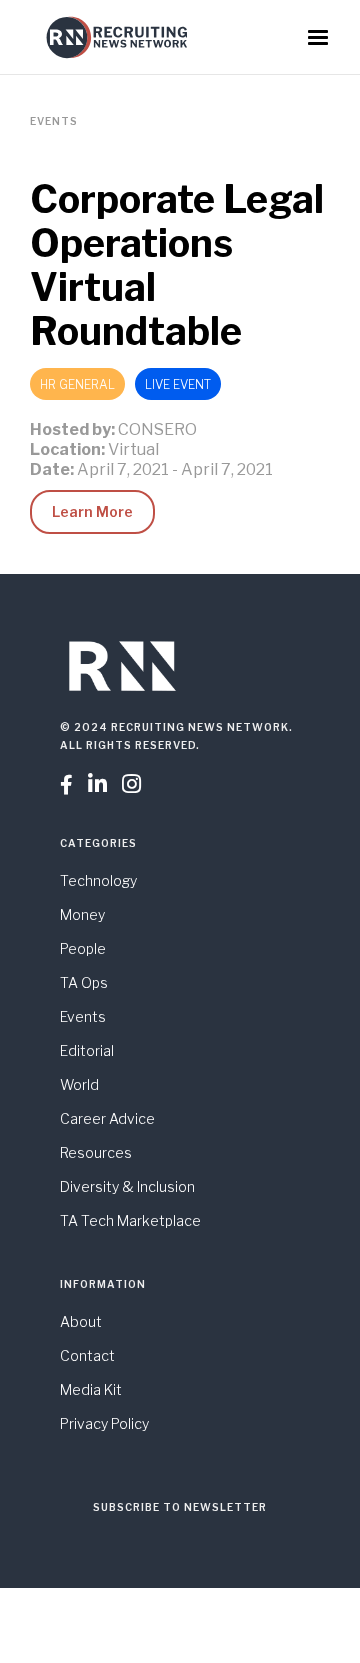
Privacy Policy (104, 1423)
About (81, 1321)
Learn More (92, 511)
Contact (87, 1355)
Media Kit (91, 1389)
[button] (318, 38)
